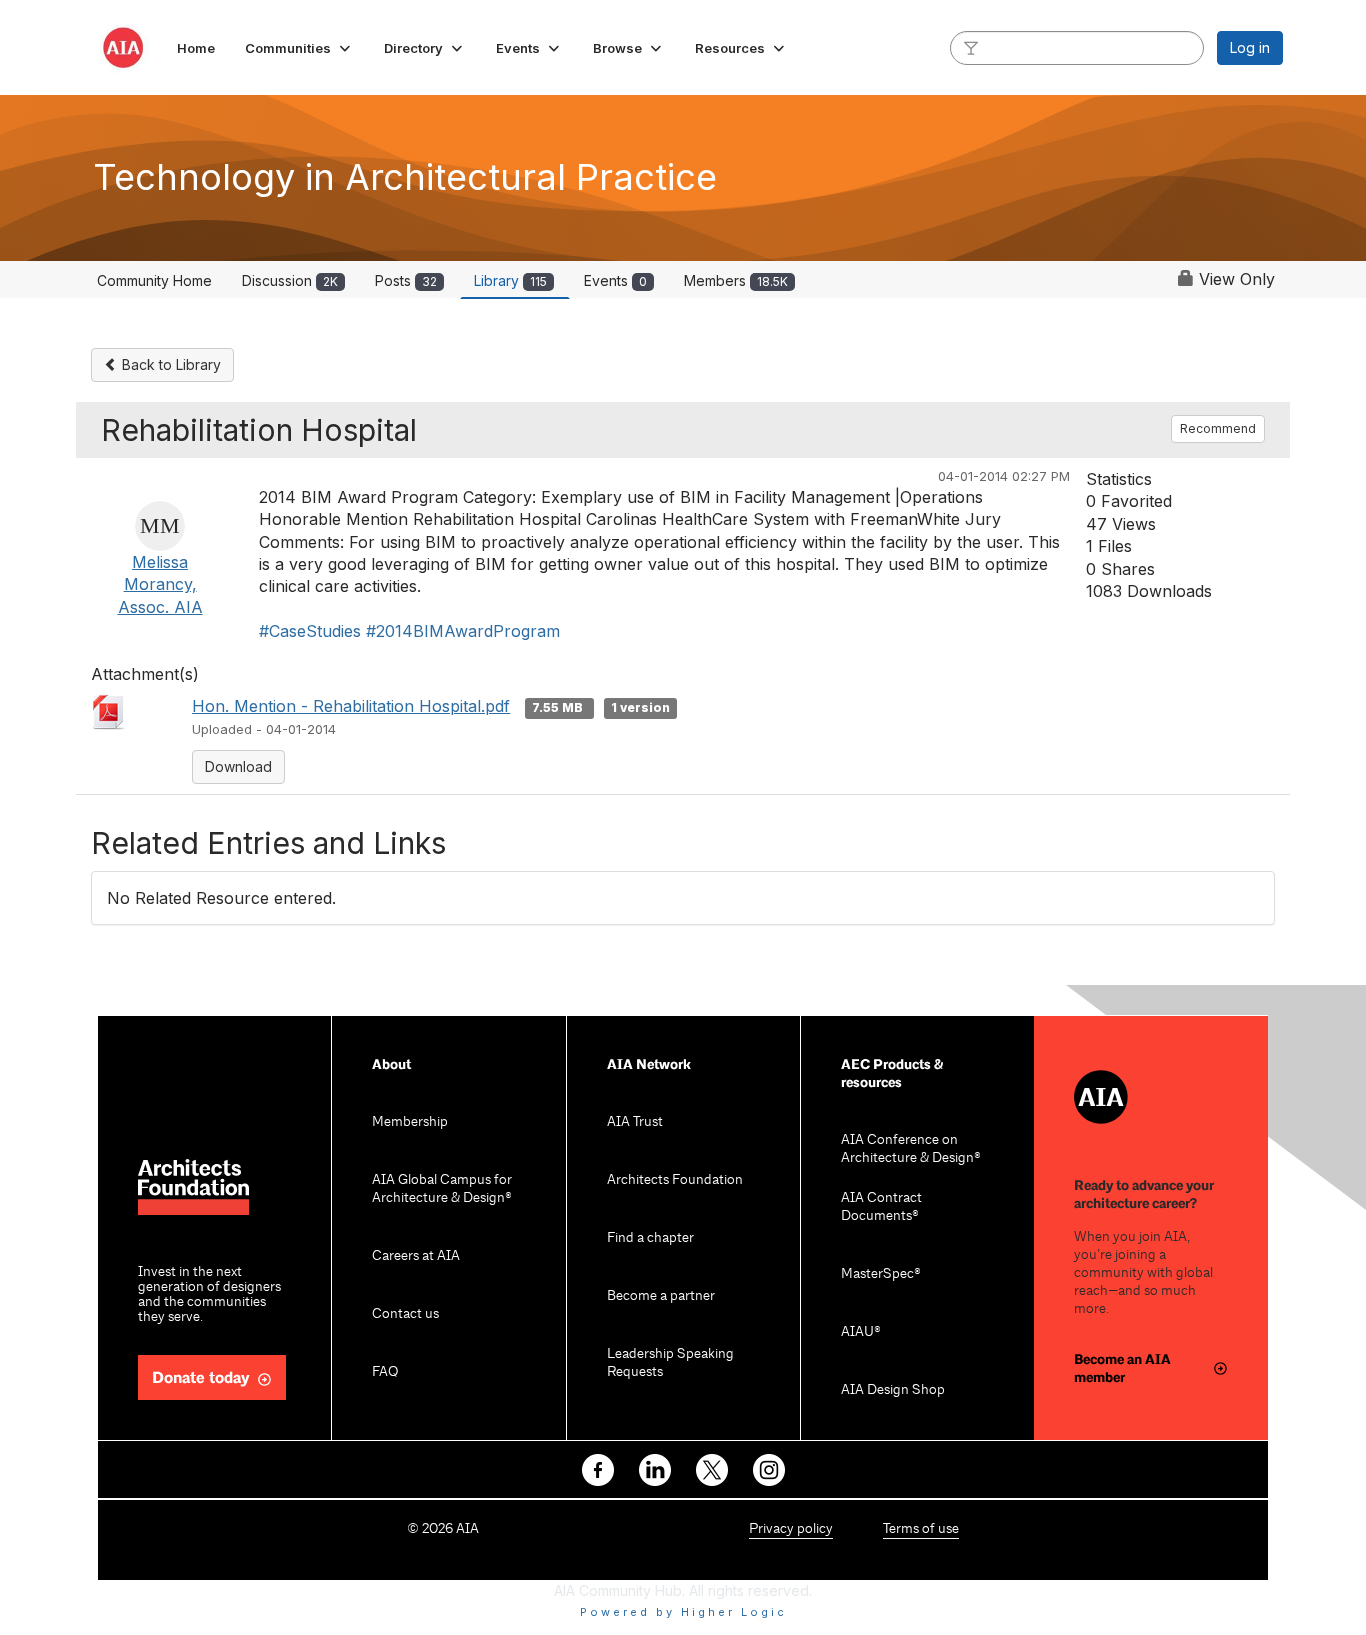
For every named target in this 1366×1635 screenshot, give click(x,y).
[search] (971, 47)
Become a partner (661, 1296)
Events (615, 280)
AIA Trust (635, 1122)
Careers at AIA (416, 1256)
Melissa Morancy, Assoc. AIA (160, 584)
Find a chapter (650, 1238)
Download (238, 766)
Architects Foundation (675, 1180)
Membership (410, 1122)
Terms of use (921, 1529)
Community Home (154, 280)
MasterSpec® (881, 1274)
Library (510, 280)
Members (736, 280)
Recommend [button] (1218, 428)
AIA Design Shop (893, 1390)
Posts (406, 280)
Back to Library (169, 364)
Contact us (405, 1314)
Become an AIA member (1122, 1368)
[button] (299, 48)
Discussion (290, 280)
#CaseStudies (310, 631)
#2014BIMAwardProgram (463, 631)
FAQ (385, 1372)
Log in (1250, 47)
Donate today (201, 1378)
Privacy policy (791, 1529)
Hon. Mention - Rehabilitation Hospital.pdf (351, 706)
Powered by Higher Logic (683, 1612)
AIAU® (861, 1332)
